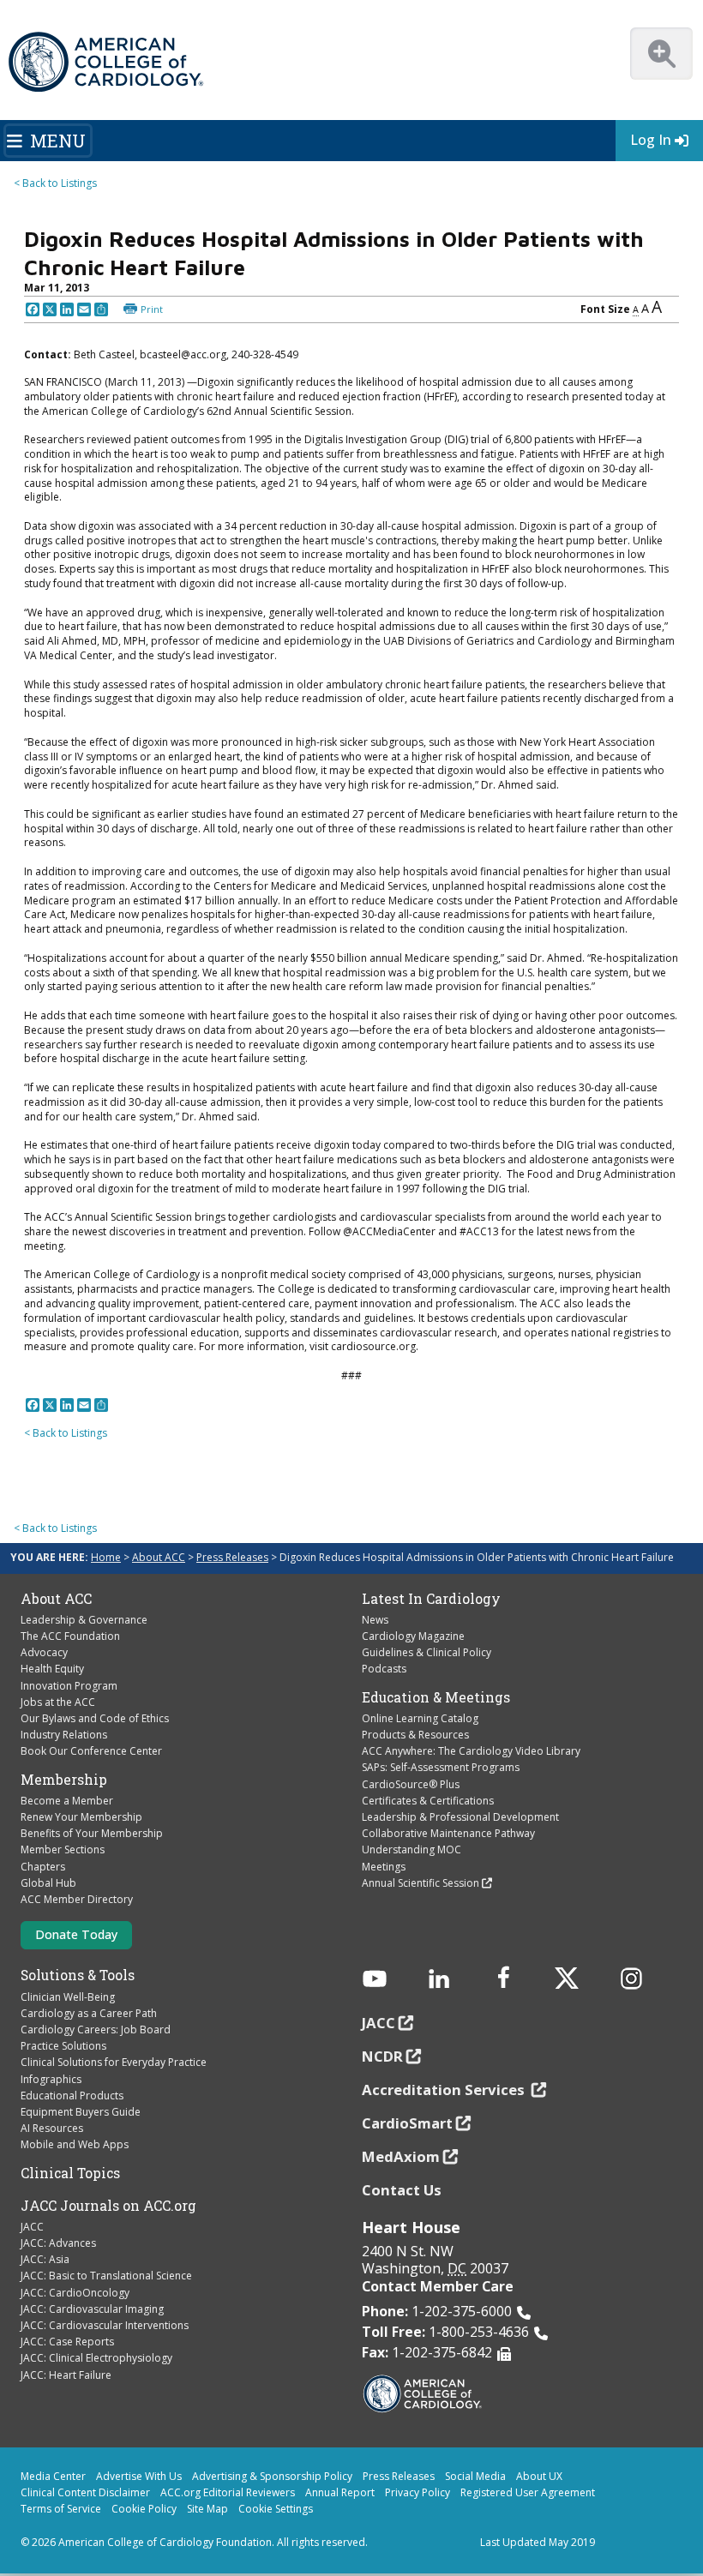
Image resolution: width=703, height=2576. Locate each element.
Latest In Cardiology (431, 1599)
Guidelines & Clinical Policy (427, 1652)
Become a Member (67, 1801)
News (375, 1620)
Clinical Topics (70, 2173)
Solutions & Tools (78, 1975)
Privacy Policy (418, 2492)
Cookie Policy (144, 2509)
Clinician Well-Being (68, 1997)
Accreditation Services (445, 2090)
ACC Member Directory (77, 1899)
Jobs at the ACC (58, 1702)
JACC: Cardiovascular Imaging (92, 2309)
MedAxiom (401, 2156)
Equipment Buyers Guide (81, 2112)
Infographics (51, 2079)
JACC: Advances (58, 2243)
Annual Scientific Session (421, 1883)
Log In (651, 140)
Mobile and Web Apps (75, 2144)
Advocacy (44, 1652)
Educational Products (72, 2096)
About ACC (159, 1557)
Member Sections (63, 1849)
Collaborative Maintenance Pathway (448, 1833)
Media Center (53, 2476)
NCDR (382, 2056)
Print (152, 309)
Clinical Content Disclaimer (85, 2492)
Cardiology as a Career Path (89, 2013)
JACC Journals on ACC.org (108, 2206)
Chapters (43, 1867)
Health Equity (52, 1669)
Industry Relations (64, 1735)
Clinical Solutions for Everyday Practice (114, 2062)
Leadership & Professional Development (460, 1817)
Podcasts (384, 1669)
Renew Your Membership (81, 1817)
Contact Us (402, 2190)
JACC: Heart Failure (66, 2375)
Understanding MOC (412, 1849)
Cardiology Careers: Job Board (96, 2030)
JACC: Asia (45, 2259)
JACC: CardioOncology (75, 2293)
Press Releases (232, 1557)
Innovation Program (69, 1686)
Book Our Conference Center (91, 1751)
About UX (539, 2476)
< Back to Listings (55, 183)
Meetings (384, 1867)
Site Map (207, 2509)
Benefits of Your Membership (92, 1833)
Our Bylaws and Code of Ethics (95, 1718)
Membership (64, 1780)
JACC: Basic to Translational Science (106, 2276)
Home (106, 1557)
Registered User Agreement (528, 2492)
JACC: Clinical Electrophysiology (96, 2358)
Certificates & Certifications (428, 1801)
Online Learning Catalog (420, 1718)
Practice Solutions (63, 2046)
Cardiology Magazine (413, 1636)
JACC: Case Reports (67, 2342)
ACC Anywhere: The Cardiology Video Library (471, 1751)
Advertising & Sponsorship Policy (272, 2476)
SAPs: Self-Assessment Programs (441, 1767)
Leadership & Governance (84, 1620)
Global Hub (48, 1883)
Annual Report (340, 2492)
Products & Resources (415, 1735)
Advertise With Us (139, 2476)
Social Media (475, 2476)
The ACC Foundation (70, 1636)
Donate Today (76, 1934)
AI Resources (52, 2128)
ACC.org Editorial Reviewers (228, 2492)
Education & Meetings (436, 1697)
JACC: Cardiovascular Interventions (105, 2325)
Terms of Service (61, 2509)
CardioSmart (407, 2123)
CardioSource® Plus (411, 1784)
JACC (32, 2227)
